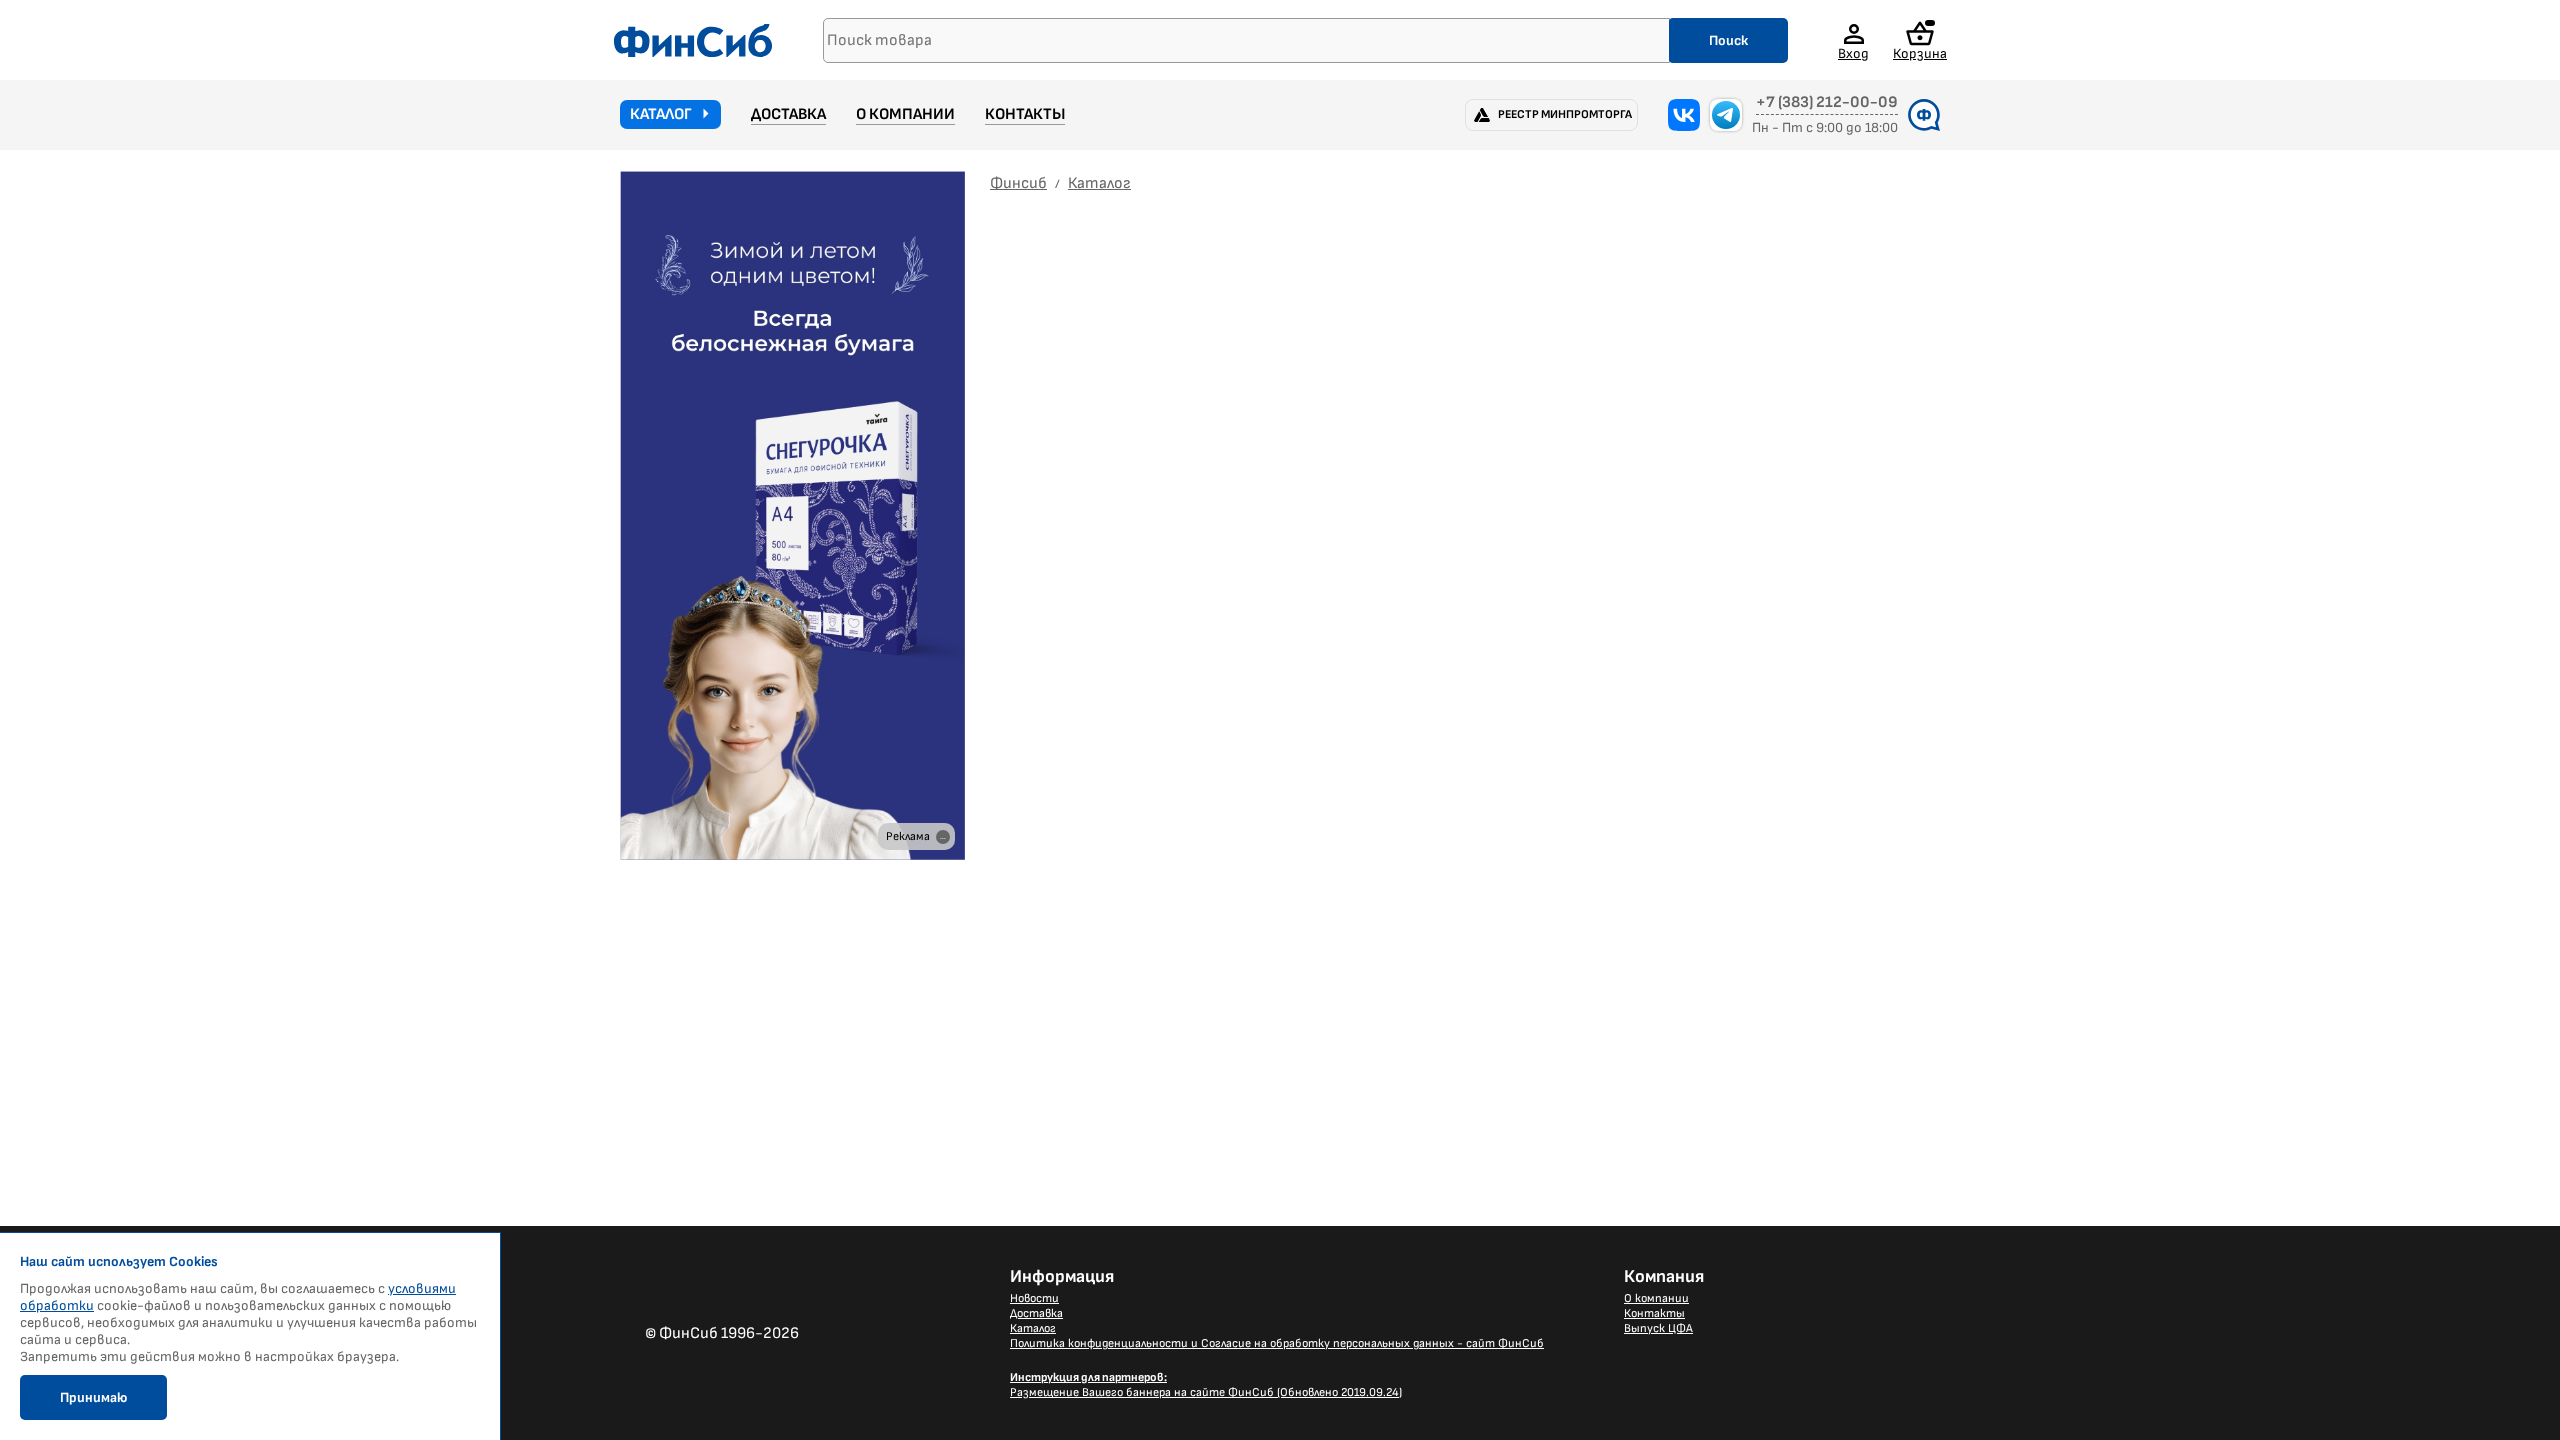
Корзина (1920, 53)
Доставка (788, 114)
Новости (1034, 1298)
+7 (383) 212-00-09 (1827, 103)
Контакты (1025, 114)
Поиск (1728, 40)
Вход (1853, 53)
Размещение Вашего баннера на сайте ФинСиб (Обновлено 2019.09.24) (1206, 1385)
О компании (905, 114)
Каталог (661, 114)
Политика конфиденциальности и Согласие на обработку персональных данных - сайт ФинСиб (1277, 1343)
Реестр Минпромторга (1565, 114)
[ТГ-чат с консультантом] (1726, 115)
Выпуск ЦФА (1658, 1328)
